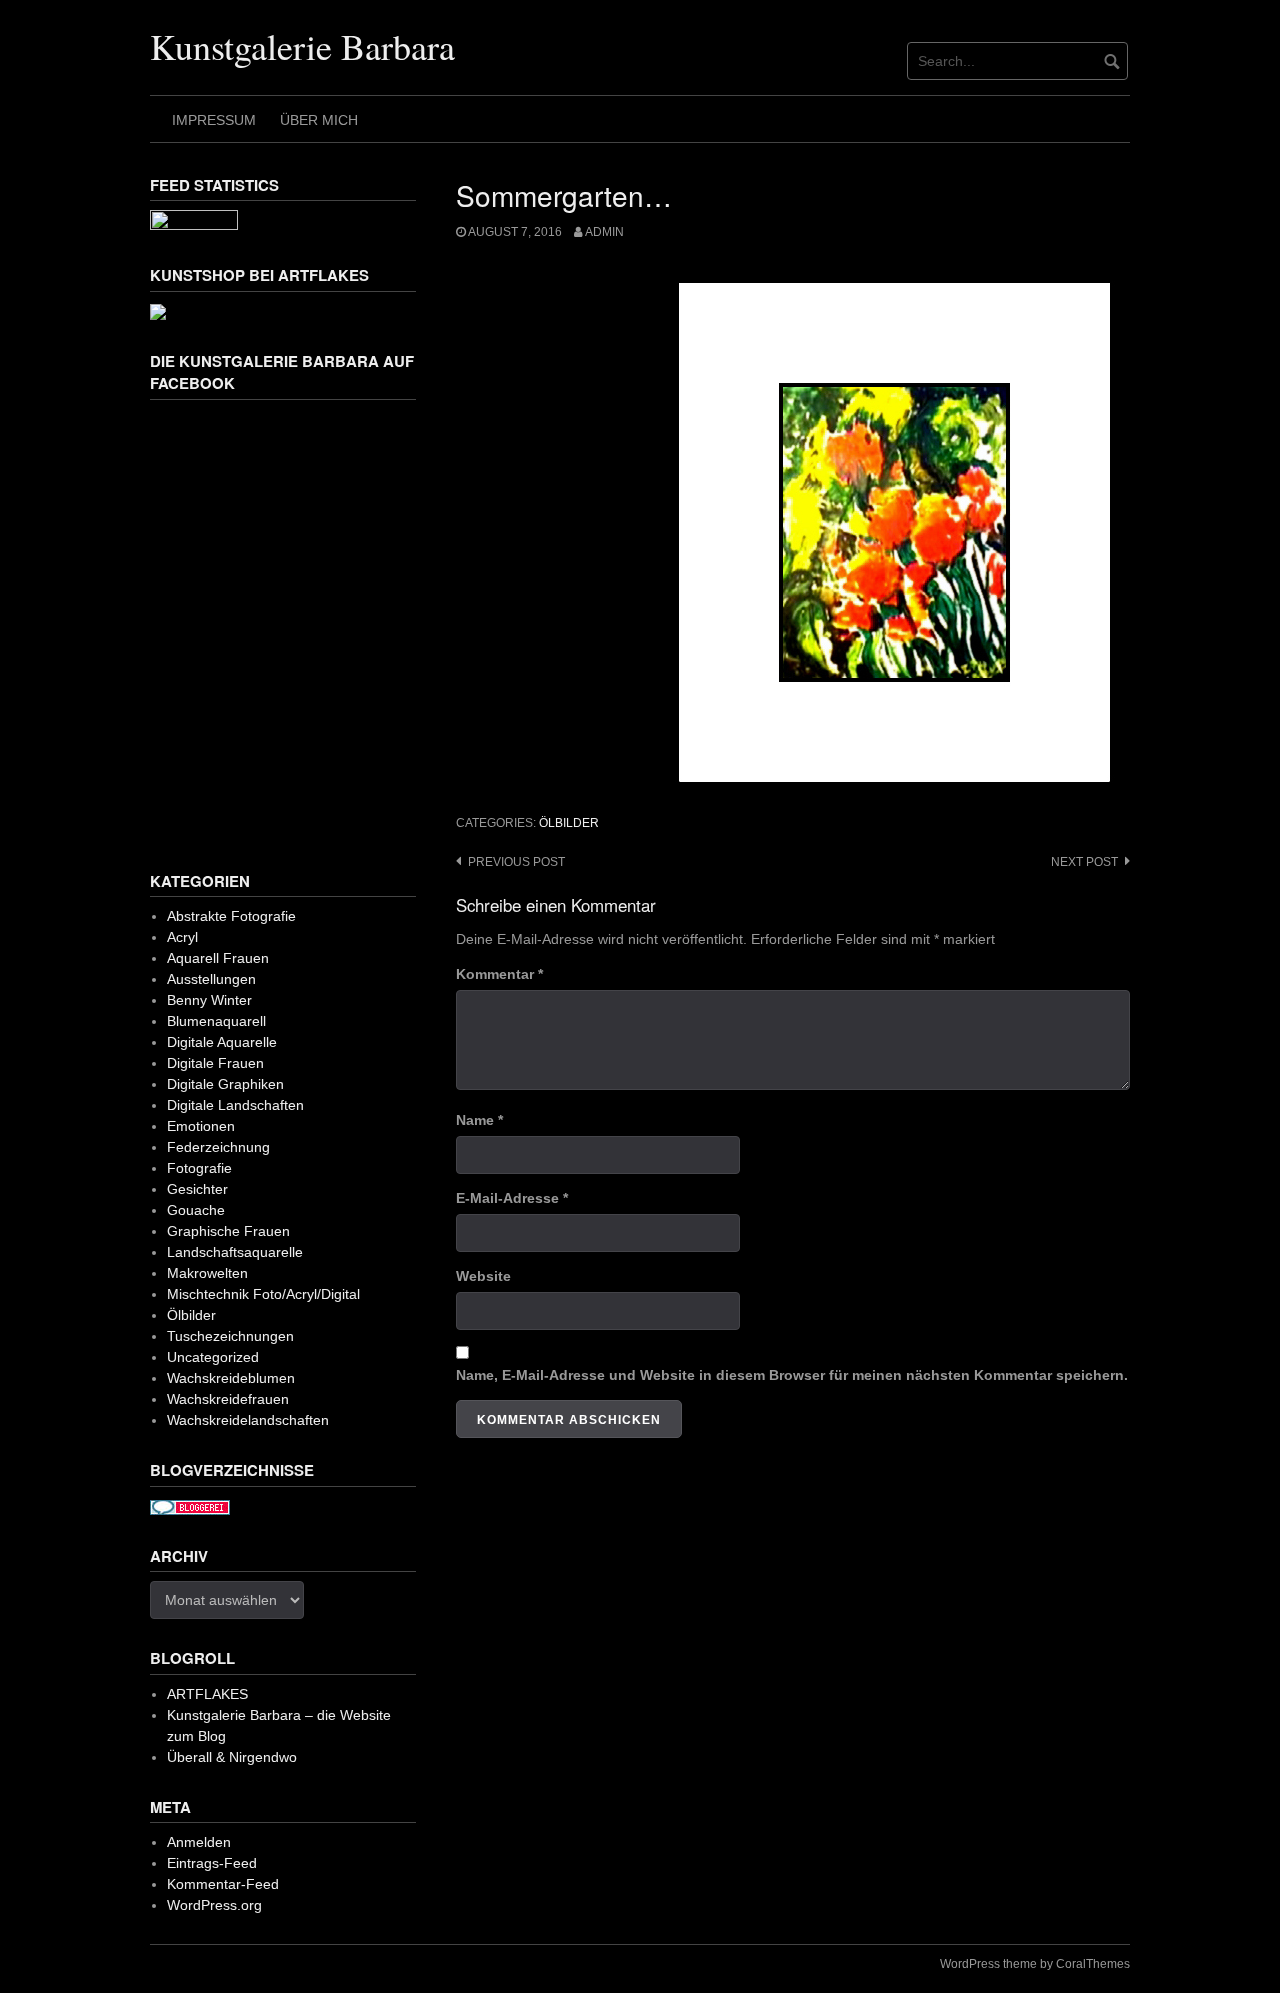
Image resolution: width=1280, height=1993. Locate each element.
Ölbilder (569, 823)
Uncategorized (213, 1357)
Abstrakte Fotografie (231, 916)
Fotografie (199, 1168)
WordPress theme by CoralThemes (1035, 1964)
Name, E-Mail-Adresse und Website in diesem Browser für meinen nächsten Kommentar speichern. (792, 1375)
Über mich (319, 120)
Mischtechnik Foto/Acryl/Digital (263, 1294)
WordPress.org (214, 1905)
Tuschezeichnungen (230, 1336)
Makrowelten (207, 1273)
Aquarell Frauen (218, 958)
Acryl (182, 937)
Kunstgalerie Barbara (302, 46)
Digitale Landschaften (235, 1105)
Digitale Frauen (215, 1063)
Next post (1084, 862)
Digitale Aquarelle (222, 1042)
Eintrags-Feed (212, 1863)
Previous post (516, 862)
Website (483, 1276)
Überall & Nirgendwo (232, 1757)
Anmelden (199, 1842)
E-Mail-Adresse (512, 1198)
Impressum (214, 120)
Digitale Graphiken (225, 1084)
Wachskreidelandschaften (248, 1420)
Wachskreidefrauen (228, 1399)
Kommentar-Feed (223, 1884)
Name (479, 1120)
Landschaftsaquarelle (235, 1252)
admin (604, 232)
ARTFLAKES (207, 1694)
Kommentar (499, 974)
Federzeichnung (218, 1147)
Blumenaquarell (216, 1021)
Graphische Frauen (228, 1231)
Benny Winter (209, 1000)
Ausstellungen (211, 979)
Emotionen (201, 1126)
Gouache (196, 1210)
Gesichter (197, 1189)
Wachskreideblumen (231, 1378)
